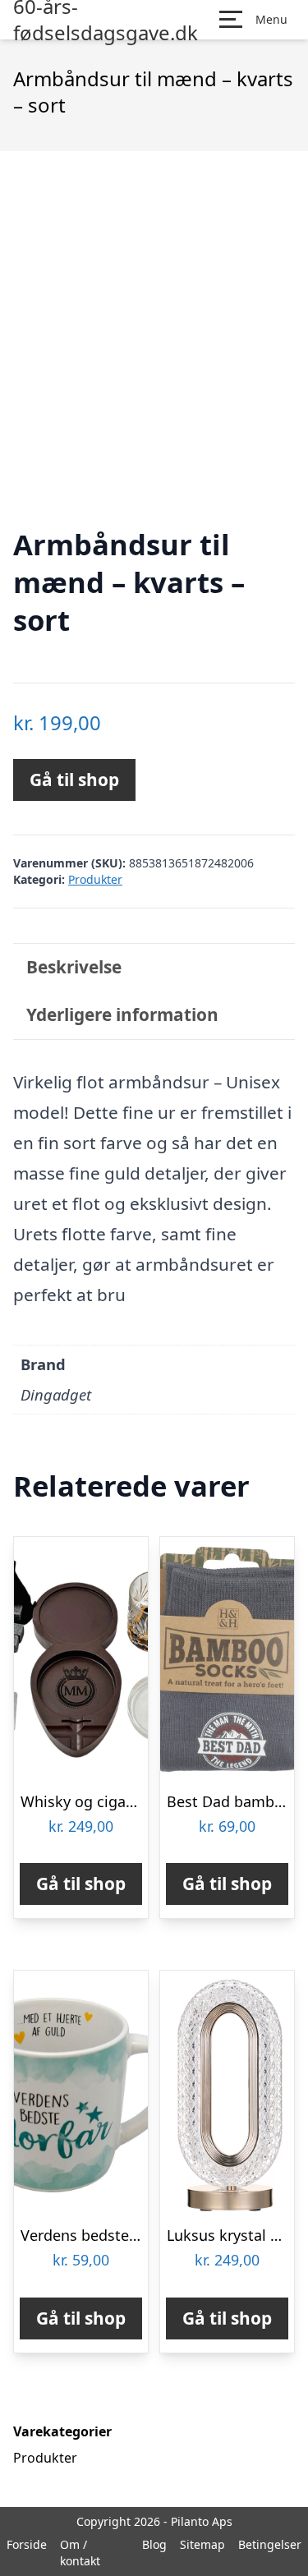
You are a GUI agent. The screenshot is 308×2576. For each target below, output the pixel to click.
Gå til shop (74, 780)
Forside (27, 2544)
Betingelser (270, 2544)
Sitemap (202, 2544)
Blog (154, 2544)
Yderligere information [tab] (122, 1014)
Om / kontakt (80, 2553)
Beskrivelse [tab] (74, 967)
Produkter (95, 879)
